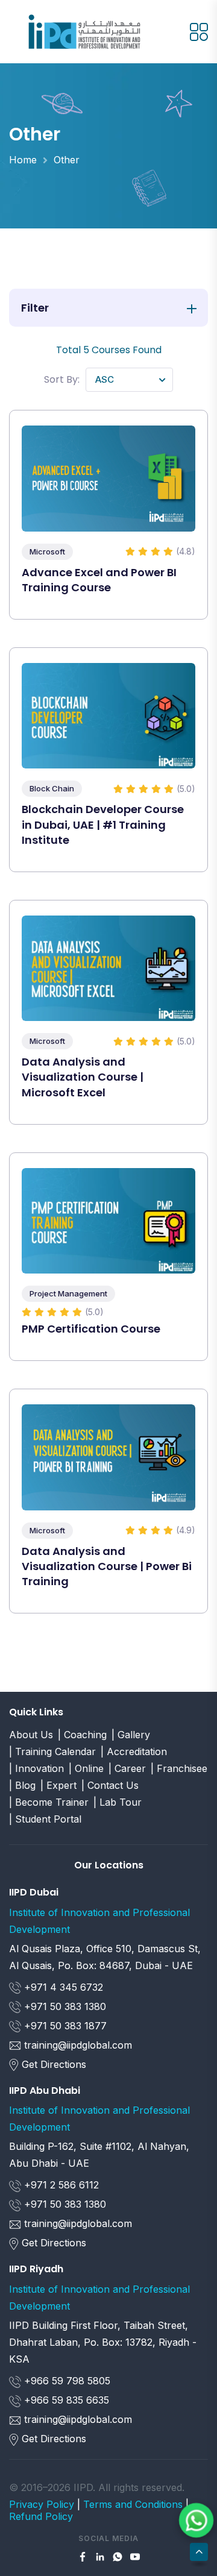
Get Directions (54, 2064)
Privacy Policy (42, 2504)
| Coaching (82, 1735)
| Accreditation (134, 1751)
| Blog (22, 1785)
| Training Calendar (52, 1751)
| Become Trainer (49, 1802)
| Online (86, 1768)
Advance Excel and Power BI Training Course (99, 580)
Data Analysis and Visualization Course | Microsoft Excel (83, 1077)
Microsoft (47, 551)
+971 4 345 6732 (62, 1987)
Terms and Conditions (133, 2504)
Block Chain (52, 788)
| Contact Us (110, 1785)
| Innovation (36, 1768)
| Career (127, 1768)
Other (67, 160)
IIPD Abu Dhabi (45, 2091)
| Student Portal (45, 1819)
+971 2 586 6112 (60, 2185)
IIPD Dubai (34, 1892)
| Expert (58, 1785)
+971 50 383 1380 (64, 2006)
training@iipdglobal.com (78, 2045)
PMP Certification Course (91, 1329)
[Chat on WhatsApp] (197, 2521)
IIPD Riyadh (36, 2269)
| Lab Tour (118, 1802)
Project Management (68, 1293)
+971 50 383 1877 (64, 2026)
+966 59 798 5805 (66, 2381)
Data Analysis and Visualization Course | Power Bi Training (107, 1566)
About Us (31, 1735)
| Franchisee (179, 1768)
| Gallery (131, 1735)
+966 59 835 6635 (65, 2400)
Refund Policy (41, 2516)
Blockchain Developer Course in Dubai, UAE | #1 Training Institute (103, 824)
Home (23, 160)
